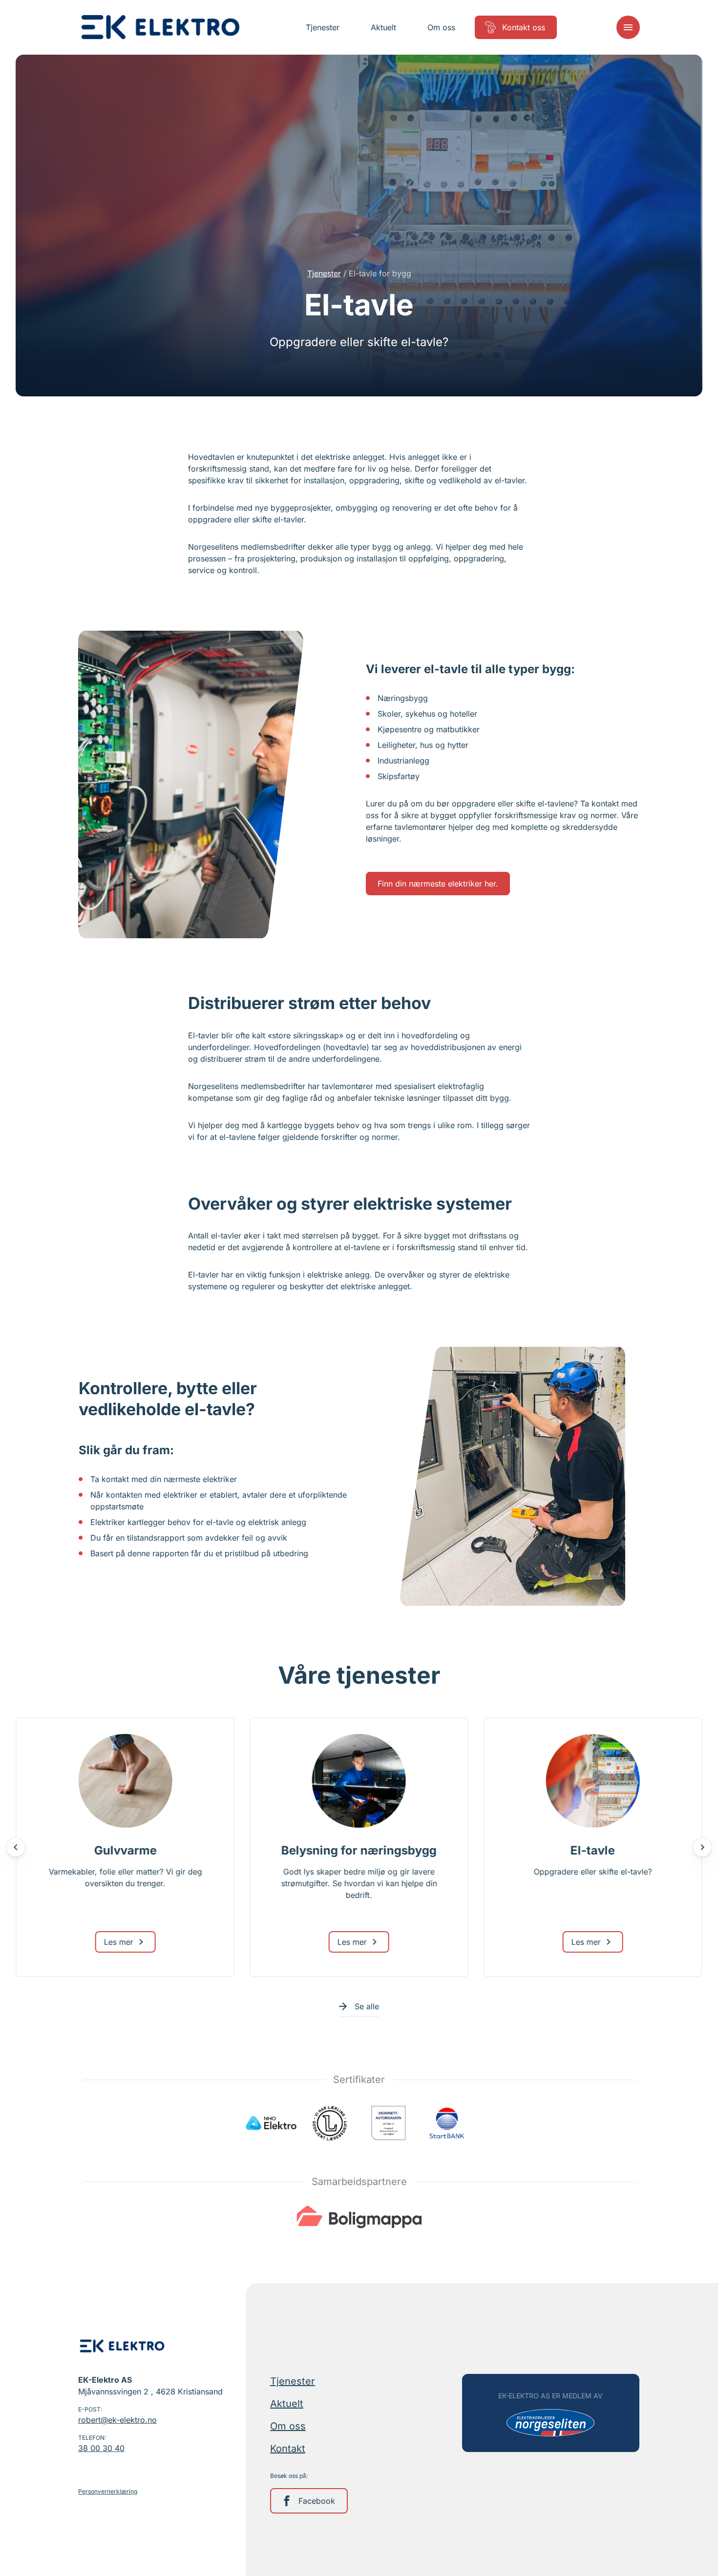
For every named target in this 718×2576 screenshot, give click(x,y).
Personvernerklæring (108, 2491)
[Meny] (628, 27)
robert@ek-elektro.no (117, 2420)
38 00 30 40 (101, 2448)
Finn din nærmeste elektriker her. (438, 884)
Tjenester (324, 273)
